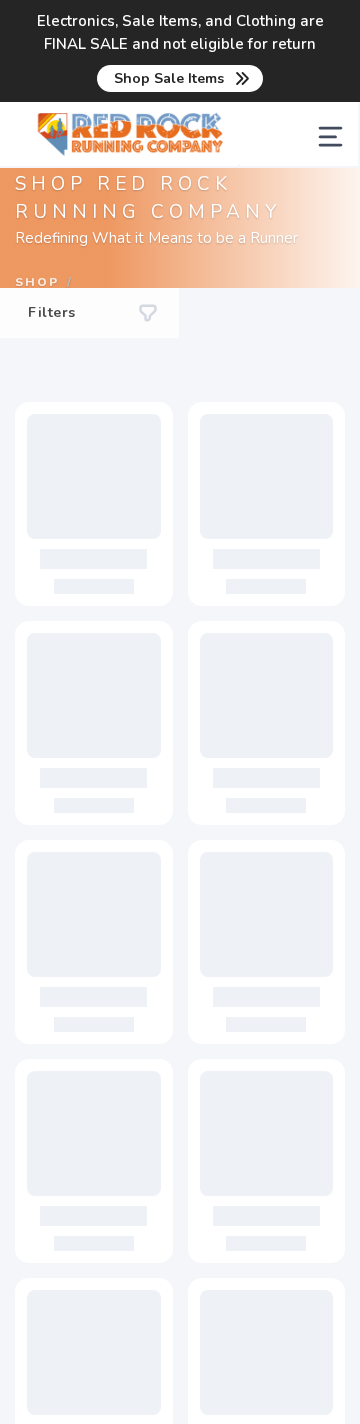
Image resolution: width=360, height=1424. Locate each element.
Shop (37, 282)
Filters (52, 312)
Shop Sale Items (169, 78)
